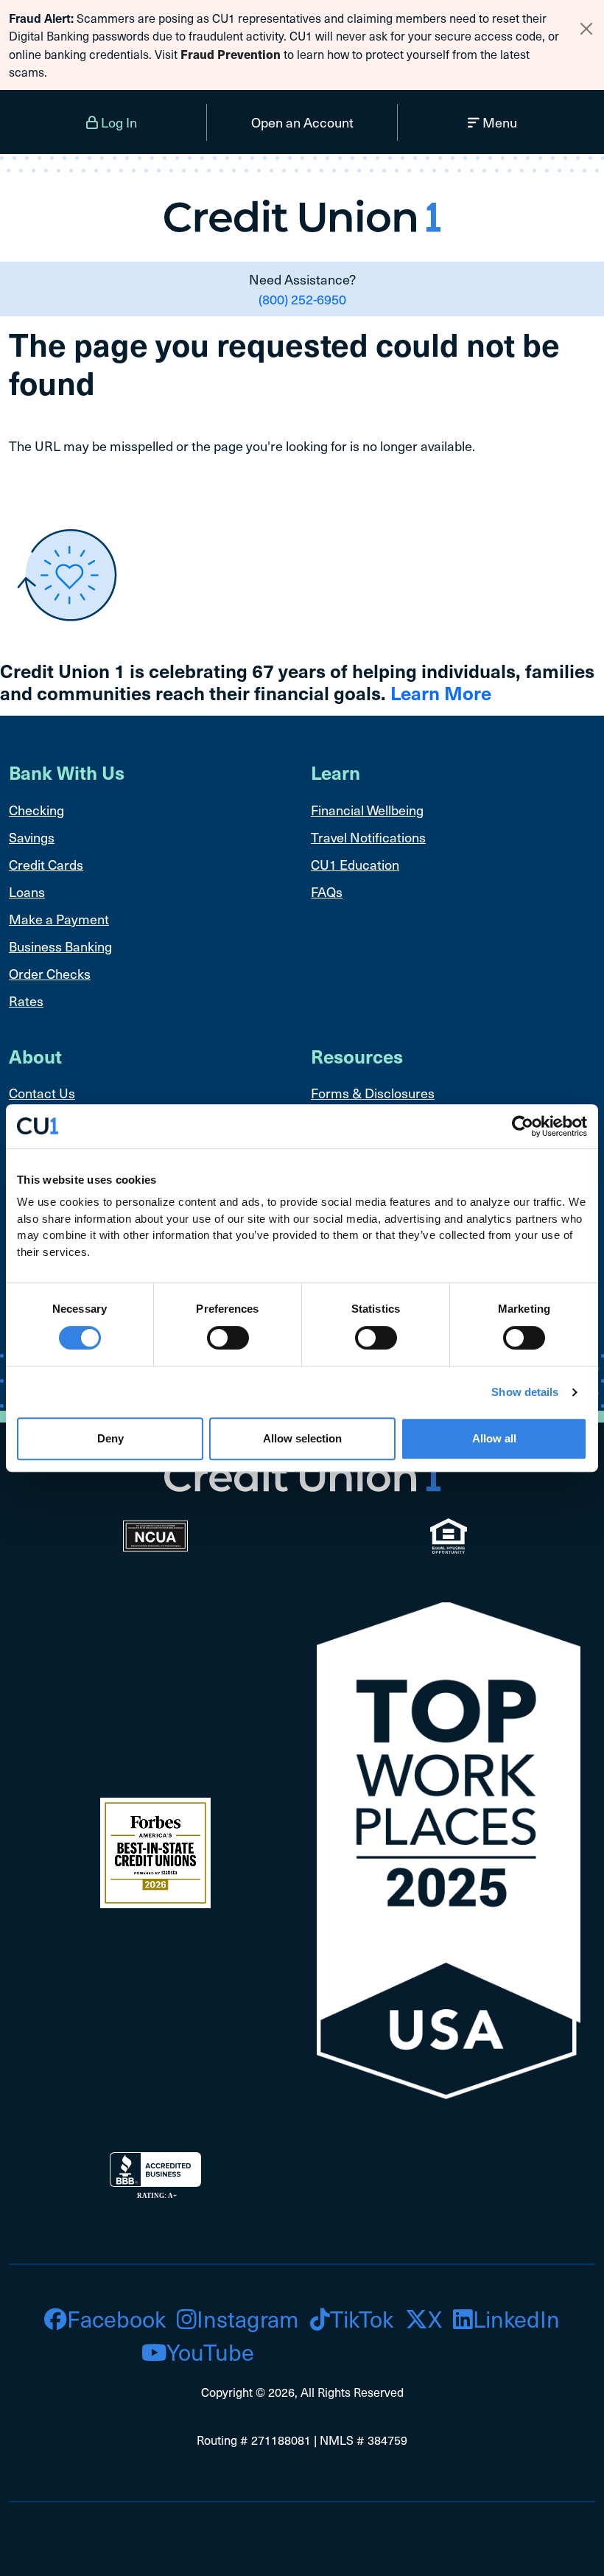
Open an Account (302, 122)
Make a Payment (59, 919)
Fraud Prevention (231, 54)
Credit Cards (46, 864)
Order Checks (50, 973)
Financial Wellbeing (367, 810)
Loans (27, 891)
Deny (110, 1438)
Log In (117, 122)
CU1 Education (355, 864)
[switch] (228, 1338)
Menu (498, 122)
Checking (36, 810)
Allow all (494, 1438)
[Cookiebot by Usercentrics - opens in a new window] (523, 1126)
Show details (525, 1392)
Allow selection (302, 1438)
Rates (26, 1001)
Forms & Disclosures (373, 1093)
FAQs (327, 891)
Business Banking (60, 946)
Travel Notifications (368, 837)
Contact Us (42, 1093)
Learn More (441, 692)
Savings (32, 837)
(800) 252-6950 (302, 299)
